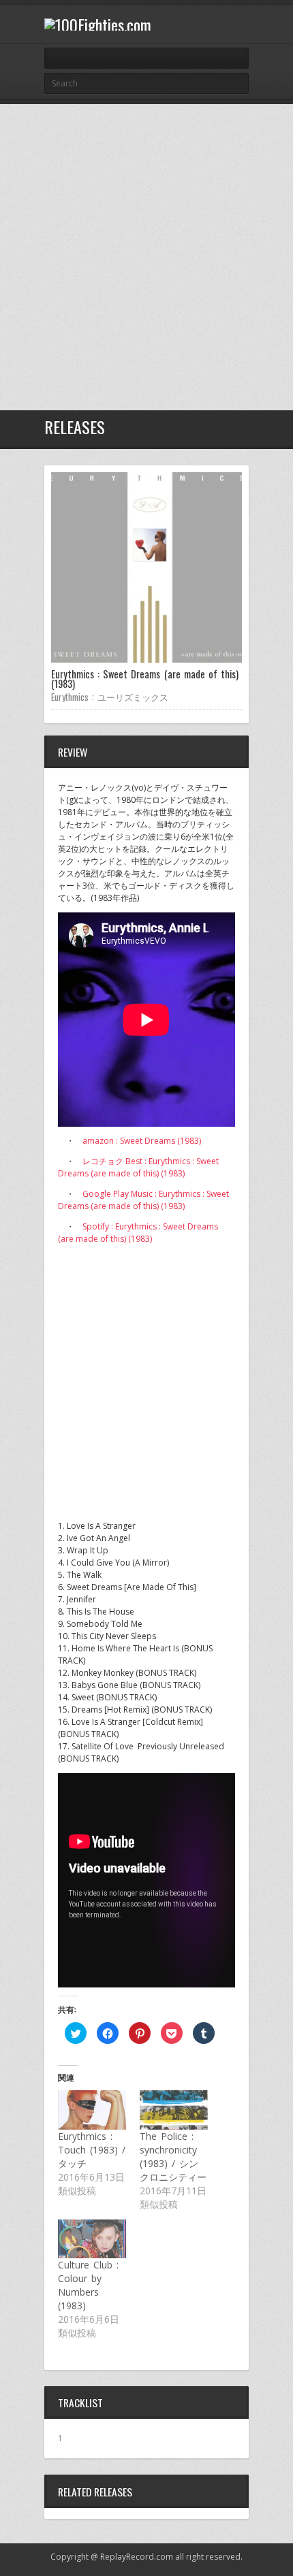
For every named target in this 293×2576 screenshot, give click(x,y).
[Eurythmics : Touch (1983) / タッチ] (92, 2110)
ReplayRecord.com (137, 2557)
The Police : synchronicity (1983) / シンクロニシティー (173, 2157)
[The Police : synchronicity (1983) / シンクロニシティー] (174, 2110)
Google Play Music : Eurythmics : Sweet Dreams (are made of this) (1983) (143, 1200)
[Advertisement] (146, 257)
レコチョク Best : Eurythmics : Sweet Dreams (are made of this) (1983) (138, 1167)
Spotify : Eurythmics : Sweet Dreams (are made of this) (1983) (138, 1233)
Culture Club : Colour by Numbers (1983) (88, 2285)
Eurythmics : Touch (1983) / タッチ (92, 2150)
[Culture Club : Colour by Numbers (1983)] (92, 2239)
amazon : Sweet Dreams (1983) (142, 1141)
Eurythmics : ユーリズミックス (110, 697)
